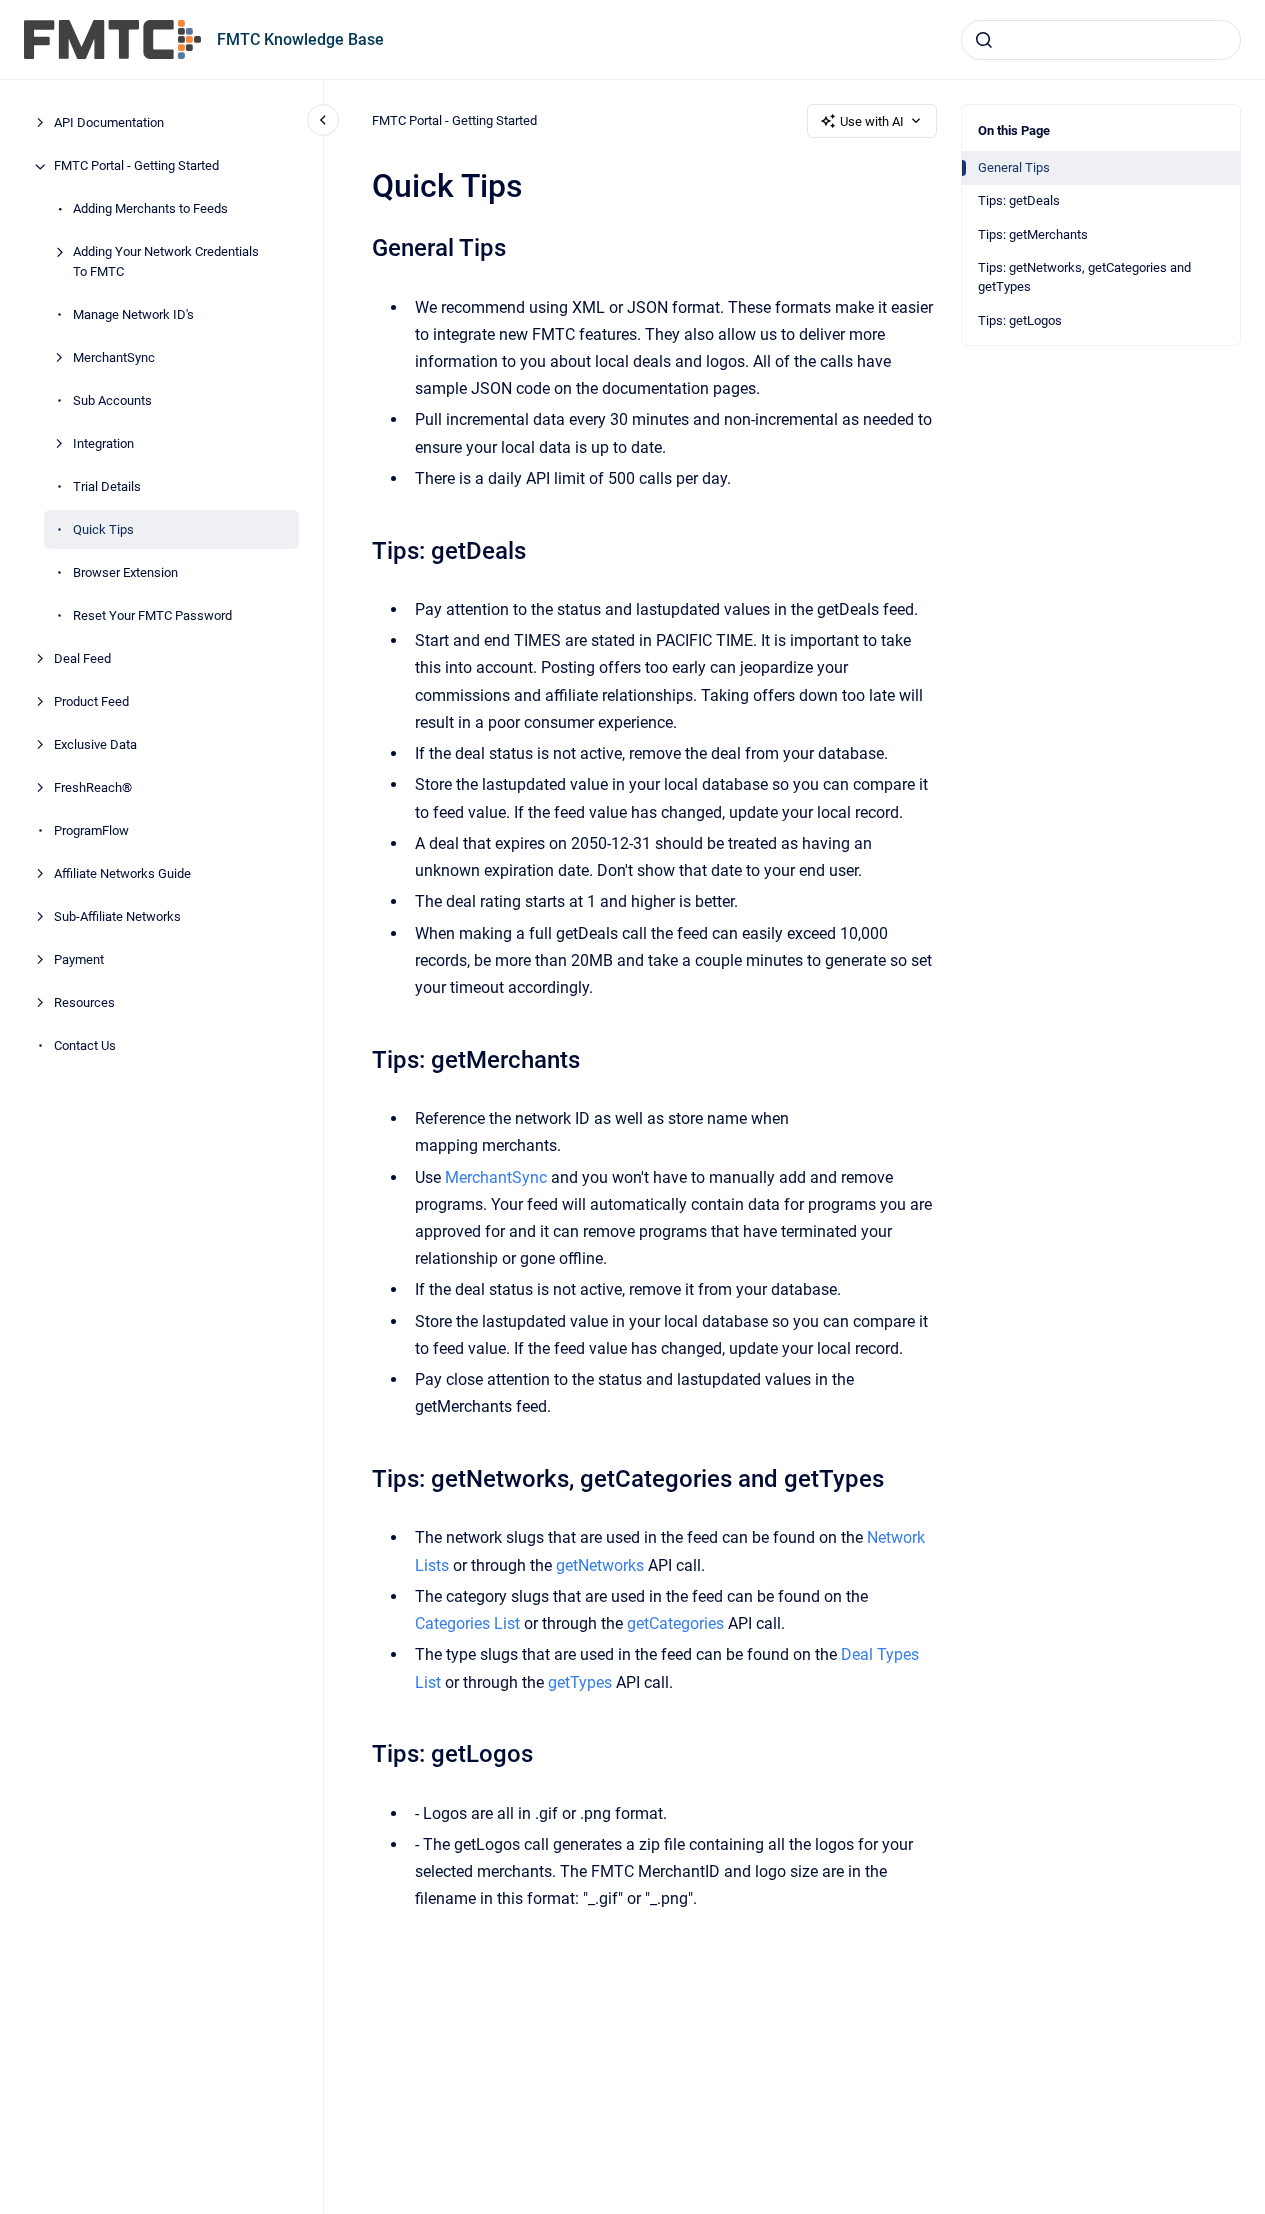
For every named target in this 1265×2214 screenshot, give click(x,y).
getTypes (580, 1682)
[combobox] (1101, 40)
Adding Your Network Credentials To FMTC (166, 262)
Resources (84, 1002)
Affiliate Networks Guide (122, 873)
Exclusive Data (95, 744)
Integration (103, 443)
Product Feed (91, 701)
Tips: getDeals (1019, 200)
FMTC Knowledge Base (300, 39)
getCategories (675, 1623)
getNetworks (600, 1565)
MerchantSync (114, 357)
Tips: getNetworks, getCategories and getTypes (1084, 277)
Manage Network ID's (133, 314)
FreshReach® (93, 787)
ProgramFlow (91, 830)
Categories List (467, 1623)
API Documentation (109, 123)
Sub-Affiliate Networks (117, 916)
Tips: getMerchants (1033, 234)
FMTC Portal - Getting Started (136, 166)
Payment (79, 959)
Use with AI (872, 121)
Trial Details (107, 486)
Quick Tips (103, 529)
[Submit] (984, 40)
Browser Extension (125, 572)
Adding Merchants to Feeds (150, 209)
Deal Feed (82, 658)
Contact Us (85, 1045)
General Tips (1014, 167)
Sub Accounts (112, 400)
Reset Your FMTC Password (152, 615)
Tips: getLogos (1020, 320)
